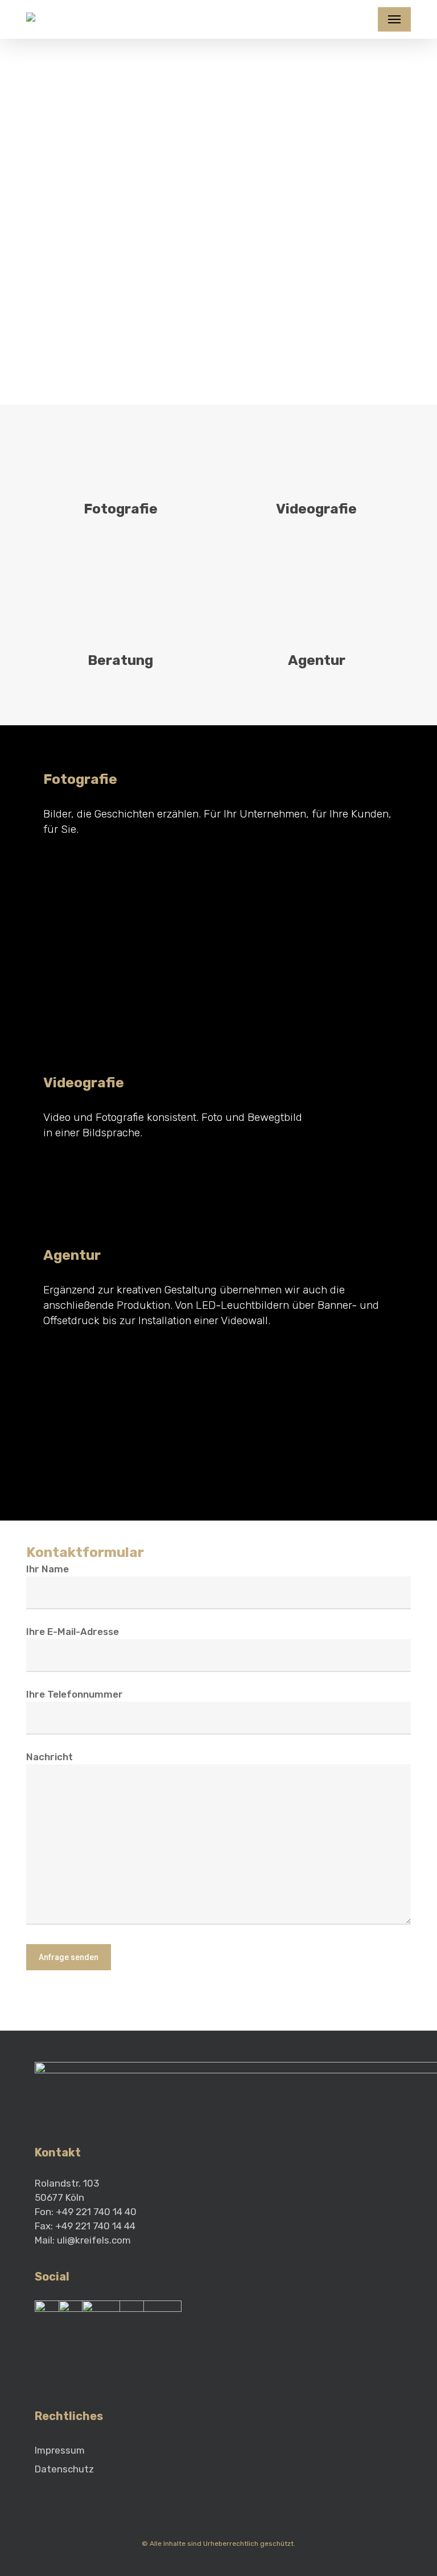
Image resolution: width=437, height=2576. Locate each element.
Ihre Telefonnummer (75, 1694)
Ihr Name (48, 1569)
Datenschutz (64, 2469)
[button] (394, 19)
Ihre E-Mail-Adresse (73, 1632)
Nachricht (50, 1757)
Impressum (60, 2450)
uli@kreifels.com (94, 2240)
